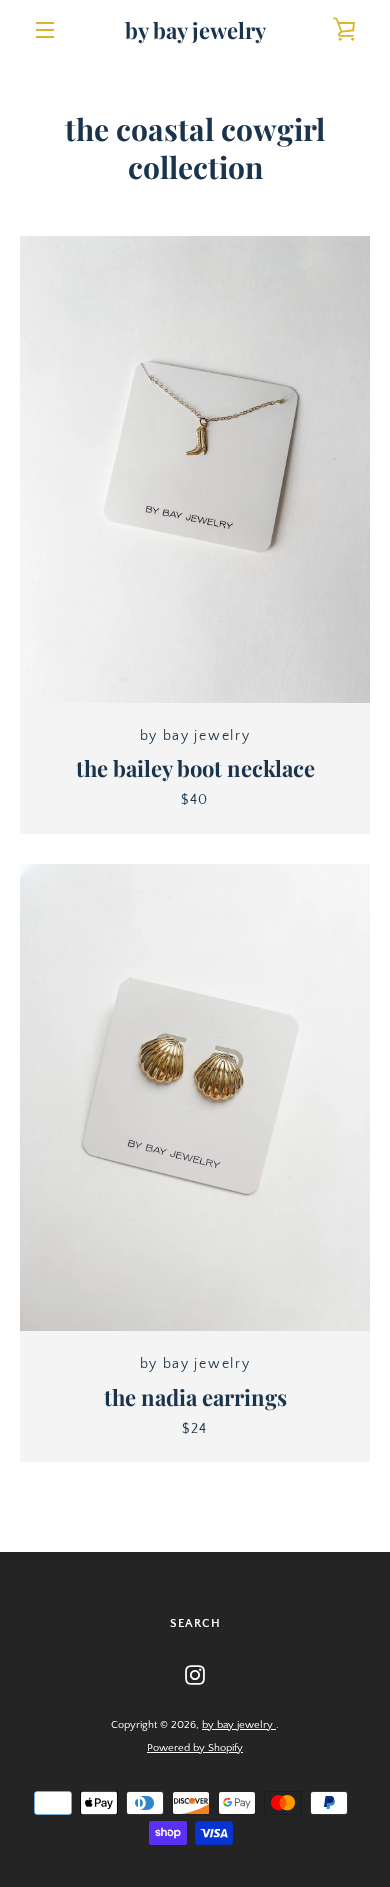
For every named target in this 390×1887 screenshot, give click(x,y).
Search (195, 1623)
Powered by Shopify (195, 1748)
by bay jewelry (195, 30)
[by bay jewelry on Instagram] (195, 1674)
